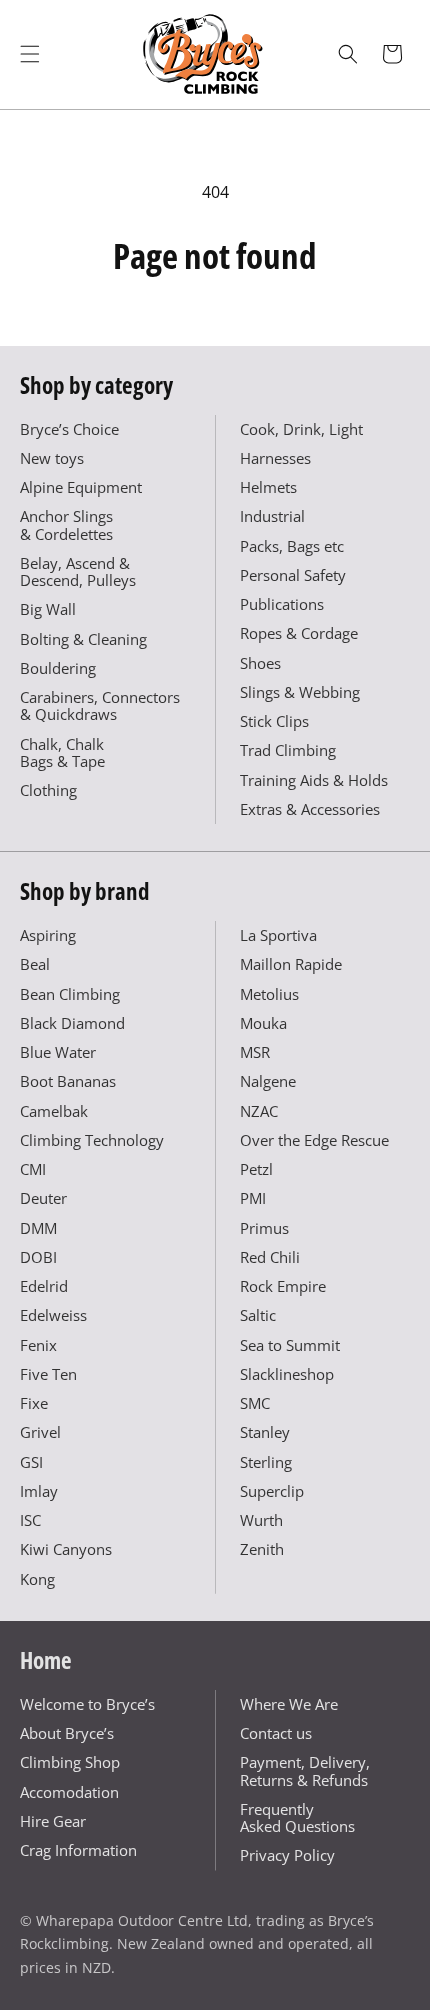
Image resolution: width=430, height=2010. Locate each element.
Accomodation (69, 1792)
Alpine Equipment (81, 487)
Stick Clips (274, 721)
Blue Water (58, 1052)
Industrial (272, 516)
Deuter (43, 1198)
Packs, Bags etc (292, 546)
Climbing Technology (92, 1140)
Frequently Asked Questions (297, 1817)
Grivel (40, 1432)
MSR (255, 1052)
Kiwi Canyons (66, 1549)
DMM (38, 1228)
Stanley (265, 1432)
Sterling (266, 1462)
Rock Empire (283, 1286)
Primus (264, 1228)
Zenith (262, 1549)
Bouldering (58, 668)
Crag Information (78, 1850)
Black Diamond (72, 1023)
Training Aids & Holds (314, 780)
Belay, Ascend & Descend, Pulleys (78, 571)
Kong (37, 1579)
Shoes (260, 663)
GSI (31, 1462)
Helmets (268, 487)
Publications (282, 604)
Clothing (48, 790)
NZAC (259, 1111)
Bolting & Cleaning (83, 639)
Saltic (258, 1315)
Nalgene (268, 1081)
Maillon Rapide (291, 964)
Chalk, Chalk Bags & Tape (62, 752)
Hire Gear (53, 1821)
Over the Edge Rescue (314, 1140)
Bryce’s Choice (69, 429)
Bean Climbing (70, 994)
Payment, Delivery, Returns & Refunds (305, 1770)
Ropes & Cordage (299, 633)
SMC (255, 1403)
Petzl (256, 1169)
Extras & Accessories (310, 809)
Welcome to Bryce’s (87, 1704)
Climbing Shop (70, 1762)
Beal (35, 964)
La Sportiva (278, 935)
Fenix (38, 1345)
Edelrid (44, 1286)
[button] (30, 54)
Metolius (269, 994)
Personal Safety (293, 575)
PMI (253, 1198)
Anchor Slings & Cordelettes (66, 524)
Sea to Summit (290, 1345)
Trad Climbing (288, 750)
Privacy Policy (287, 1855)
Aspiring (48, 935)
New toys (52, 458)
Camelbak (54, 1111)
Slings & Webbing (300, 692)
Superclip (272, 1491)
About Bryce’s (67, 1733)
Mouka (263, 1023)
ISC (30, 1520)
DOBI (38, 1257)
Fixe (34, 1403)
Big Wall (48, 609)
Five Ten (48, 1374)
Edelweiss (53, 1315)
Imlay (39, 1491)
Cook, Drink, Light (301, 429)
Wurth (261, 1520)
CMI (33, 1169)
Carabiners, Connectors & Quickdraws (100, 705)
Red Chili (270, 1257)
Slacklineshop (287, 1374)
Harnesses (275, 458)
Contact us (276, 1733)
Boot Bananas (68, 1081)
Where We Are (289, 1704)
